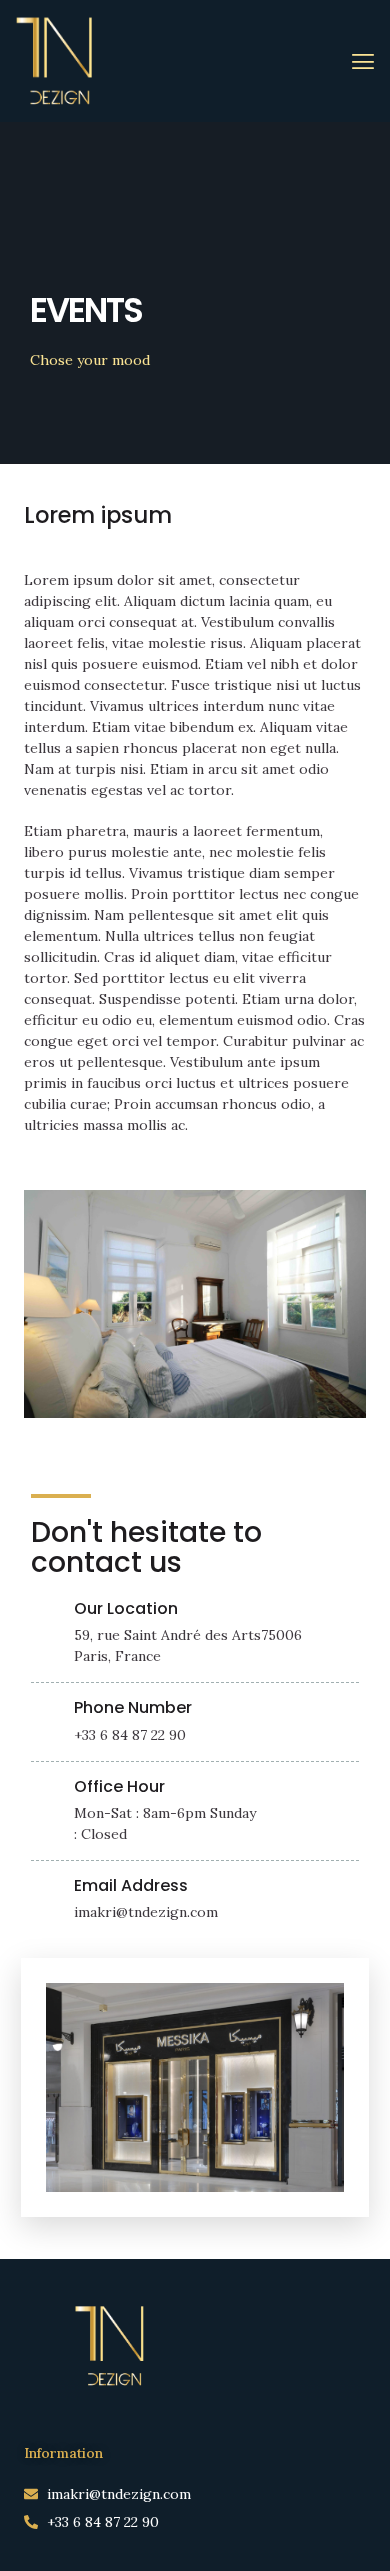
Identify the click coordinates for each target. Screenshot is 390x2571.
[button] (363, 61)
